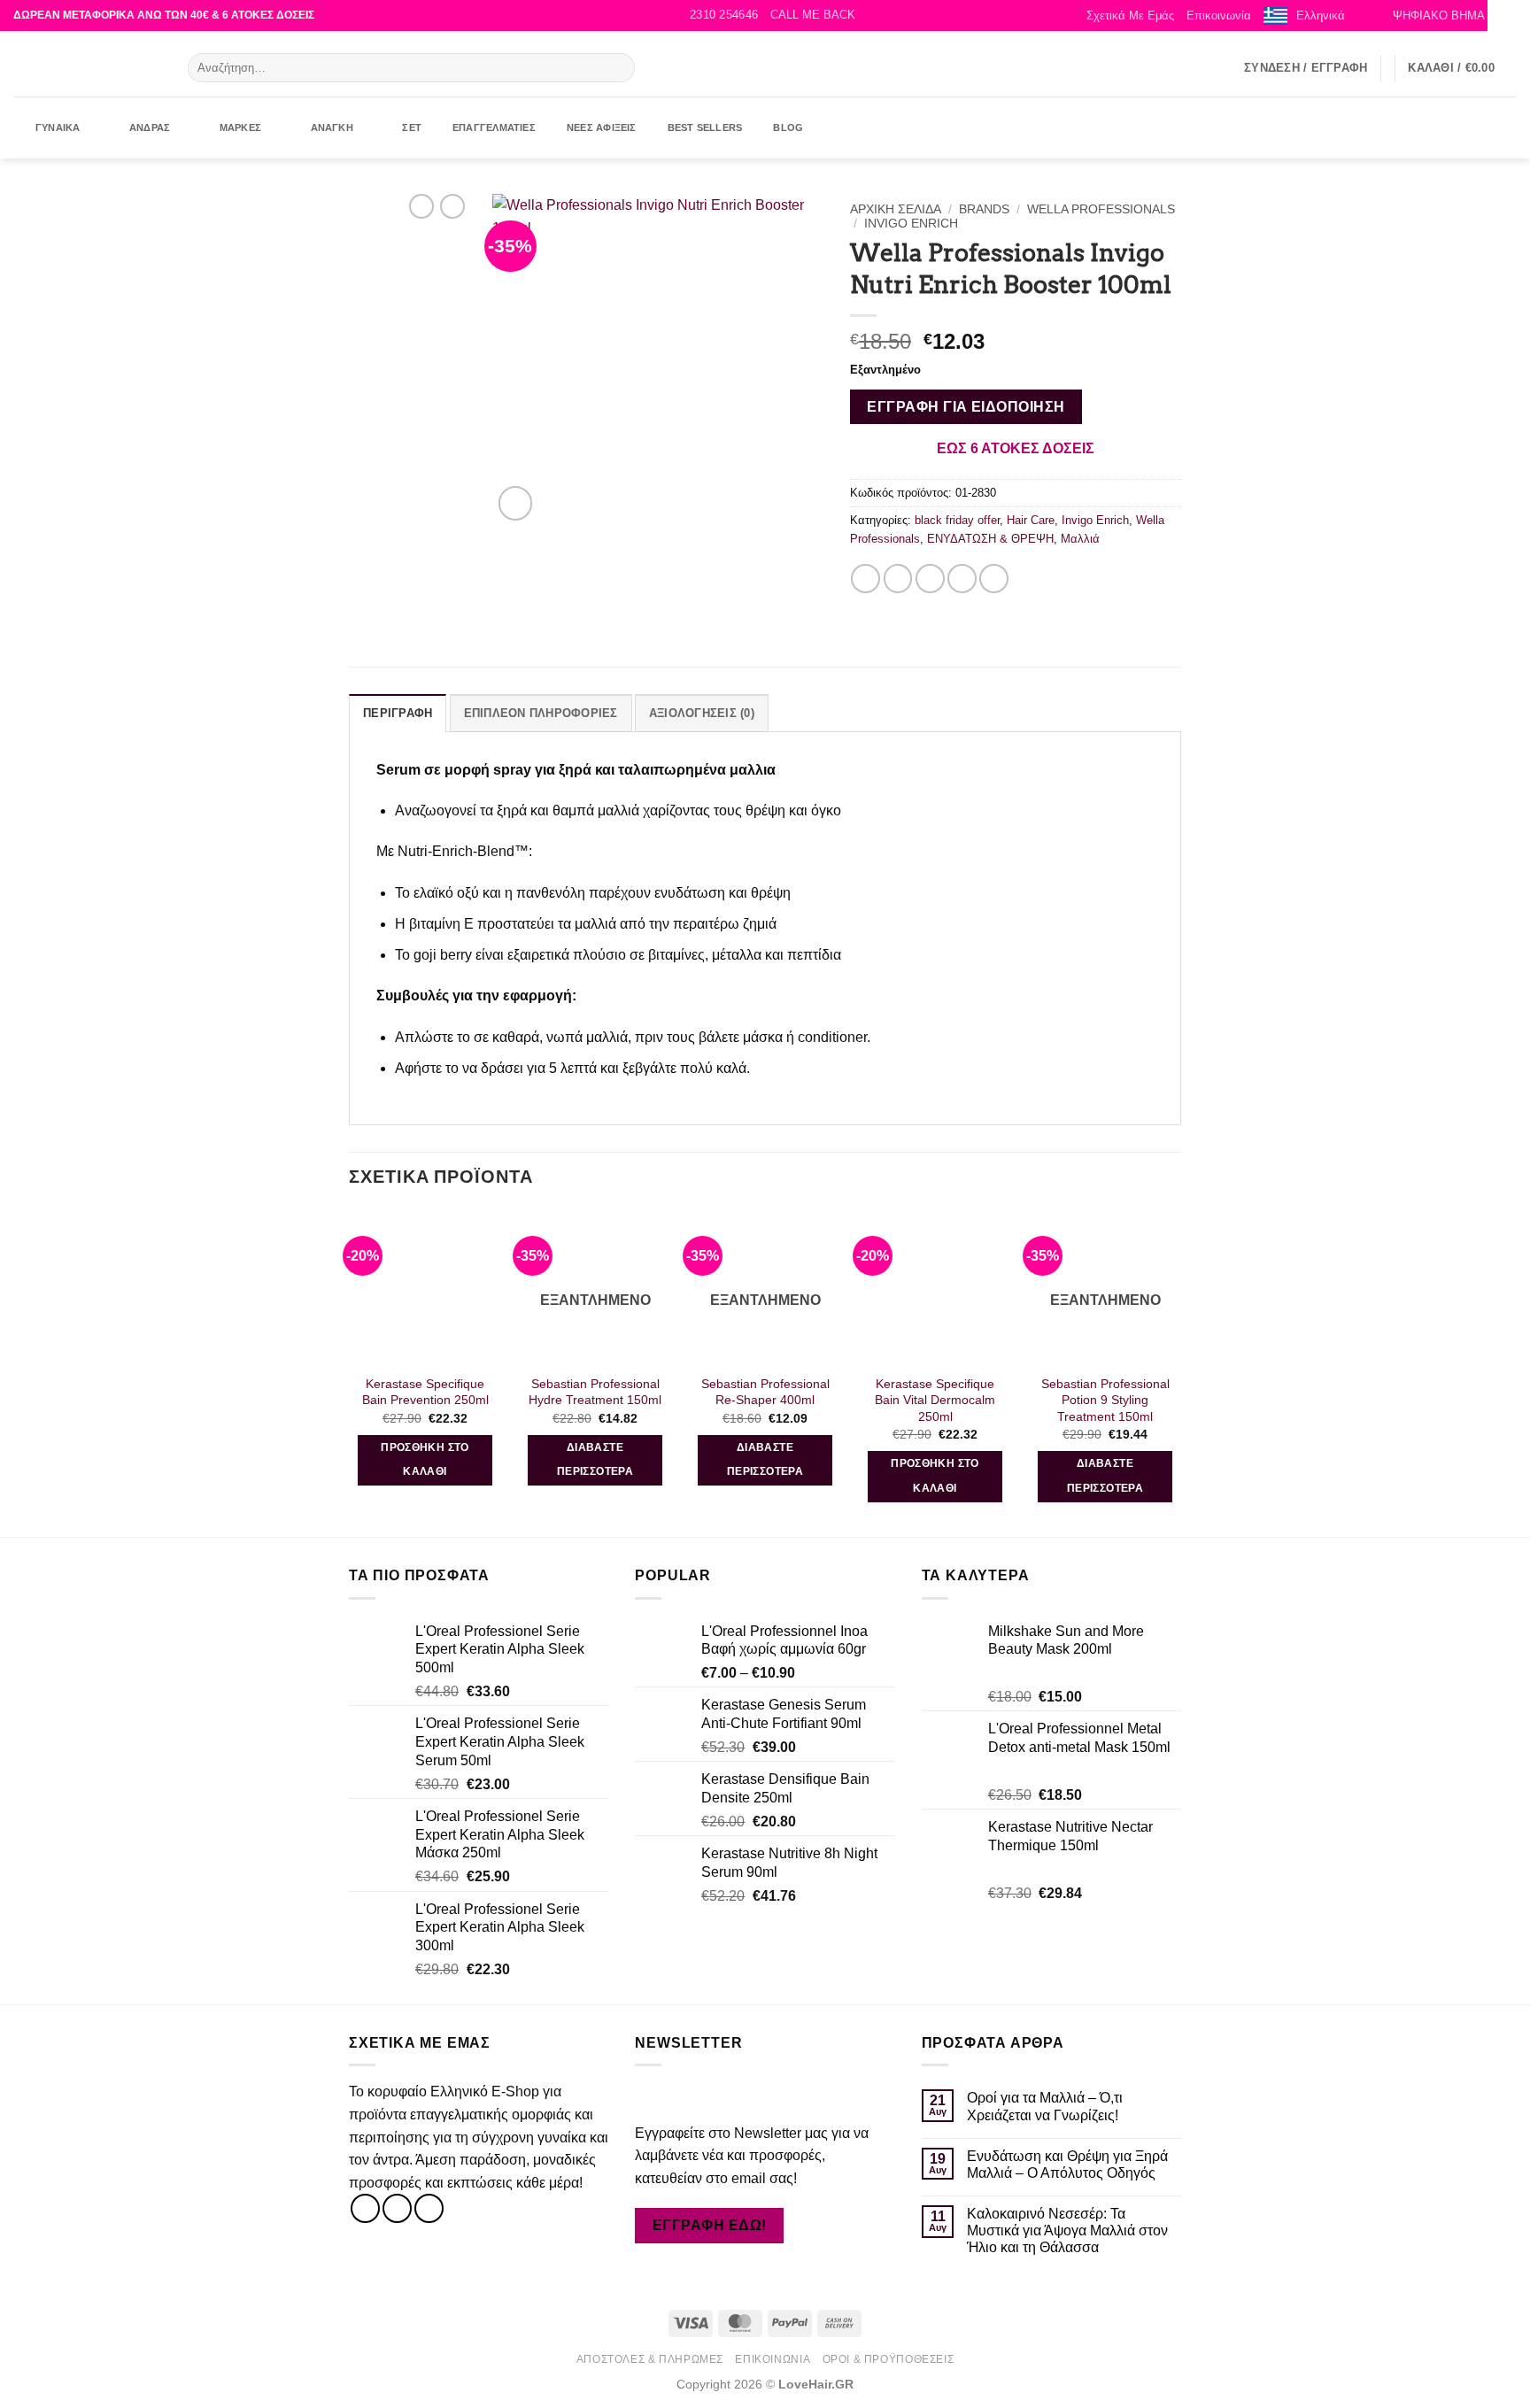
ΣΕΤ (412, 127)
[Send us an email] (1220, 67)
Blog (788, 127)
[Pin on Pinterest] (962, 579)
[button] (813, 15)
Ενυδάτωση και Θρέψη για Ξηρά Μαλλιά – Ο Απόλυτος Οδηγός (1067, 2165)
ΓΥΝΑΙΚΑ (58, 127)
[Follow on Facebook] (1174, 67)
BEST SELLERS (705, 127)
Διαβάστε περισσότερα (595, 1460)
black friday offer (957, 520)
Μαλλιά (1080, 539)
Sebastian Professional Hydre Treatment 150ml (595, 1392)
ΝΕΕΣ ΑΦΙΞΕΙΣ (602, 127)
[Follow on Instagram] (1197, 67)
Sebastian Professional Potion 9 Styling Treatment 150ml (1105, 1400)
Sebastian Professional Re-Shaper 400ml (765, 1392)
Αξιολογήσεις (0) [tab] (702, 713)
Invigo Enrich (911, 224)
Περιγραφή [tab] (398, 713)
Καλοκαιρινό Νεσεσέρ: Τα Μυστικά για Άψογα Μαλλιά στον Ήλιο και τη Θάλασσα (1067, 2230)
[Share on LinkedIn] (994, 579)
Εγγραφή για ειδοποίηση (966, 407)
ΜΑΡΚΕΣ (240, 127)
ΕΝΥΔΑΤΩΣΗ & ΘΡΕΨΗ (990, 539)
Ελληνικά (1321, 15)
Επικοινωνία (1219, 15)
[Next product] (421, 206)
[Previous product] (452, 206)
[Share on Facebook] (865, 579)
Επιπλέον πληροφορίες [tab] (541, 713)
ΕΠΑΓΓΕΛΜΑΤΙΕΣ (494, 127)
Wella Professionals (1101, 209)
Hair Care (1031, 520)
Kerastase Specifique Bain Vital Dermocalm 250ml (935, 1400)
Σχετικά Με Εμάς (1130, 15)
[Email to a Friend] (930, 579)
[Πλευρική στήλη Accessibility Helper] (1509, 21)
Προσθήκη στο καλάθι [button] (425, 1460)
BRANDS (984, 209)
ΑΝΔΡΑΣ (150, 127)
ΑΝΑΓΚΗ (332, 127)
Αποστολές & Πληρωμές (650, 2359)
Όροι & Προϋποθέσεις (889, 2359)
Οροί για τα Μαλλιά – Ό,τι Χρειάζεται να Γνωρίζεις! (1045, 2106)
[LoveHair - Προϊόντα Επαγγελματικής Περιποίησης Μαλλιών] (87, 64)
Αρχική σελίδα (896, 209)
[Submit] (618, 68)
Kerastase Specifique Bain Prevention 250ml (425, 1392)
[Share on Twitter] (898, 579)
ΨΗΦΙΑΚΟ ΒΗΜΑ (1439, 15)
